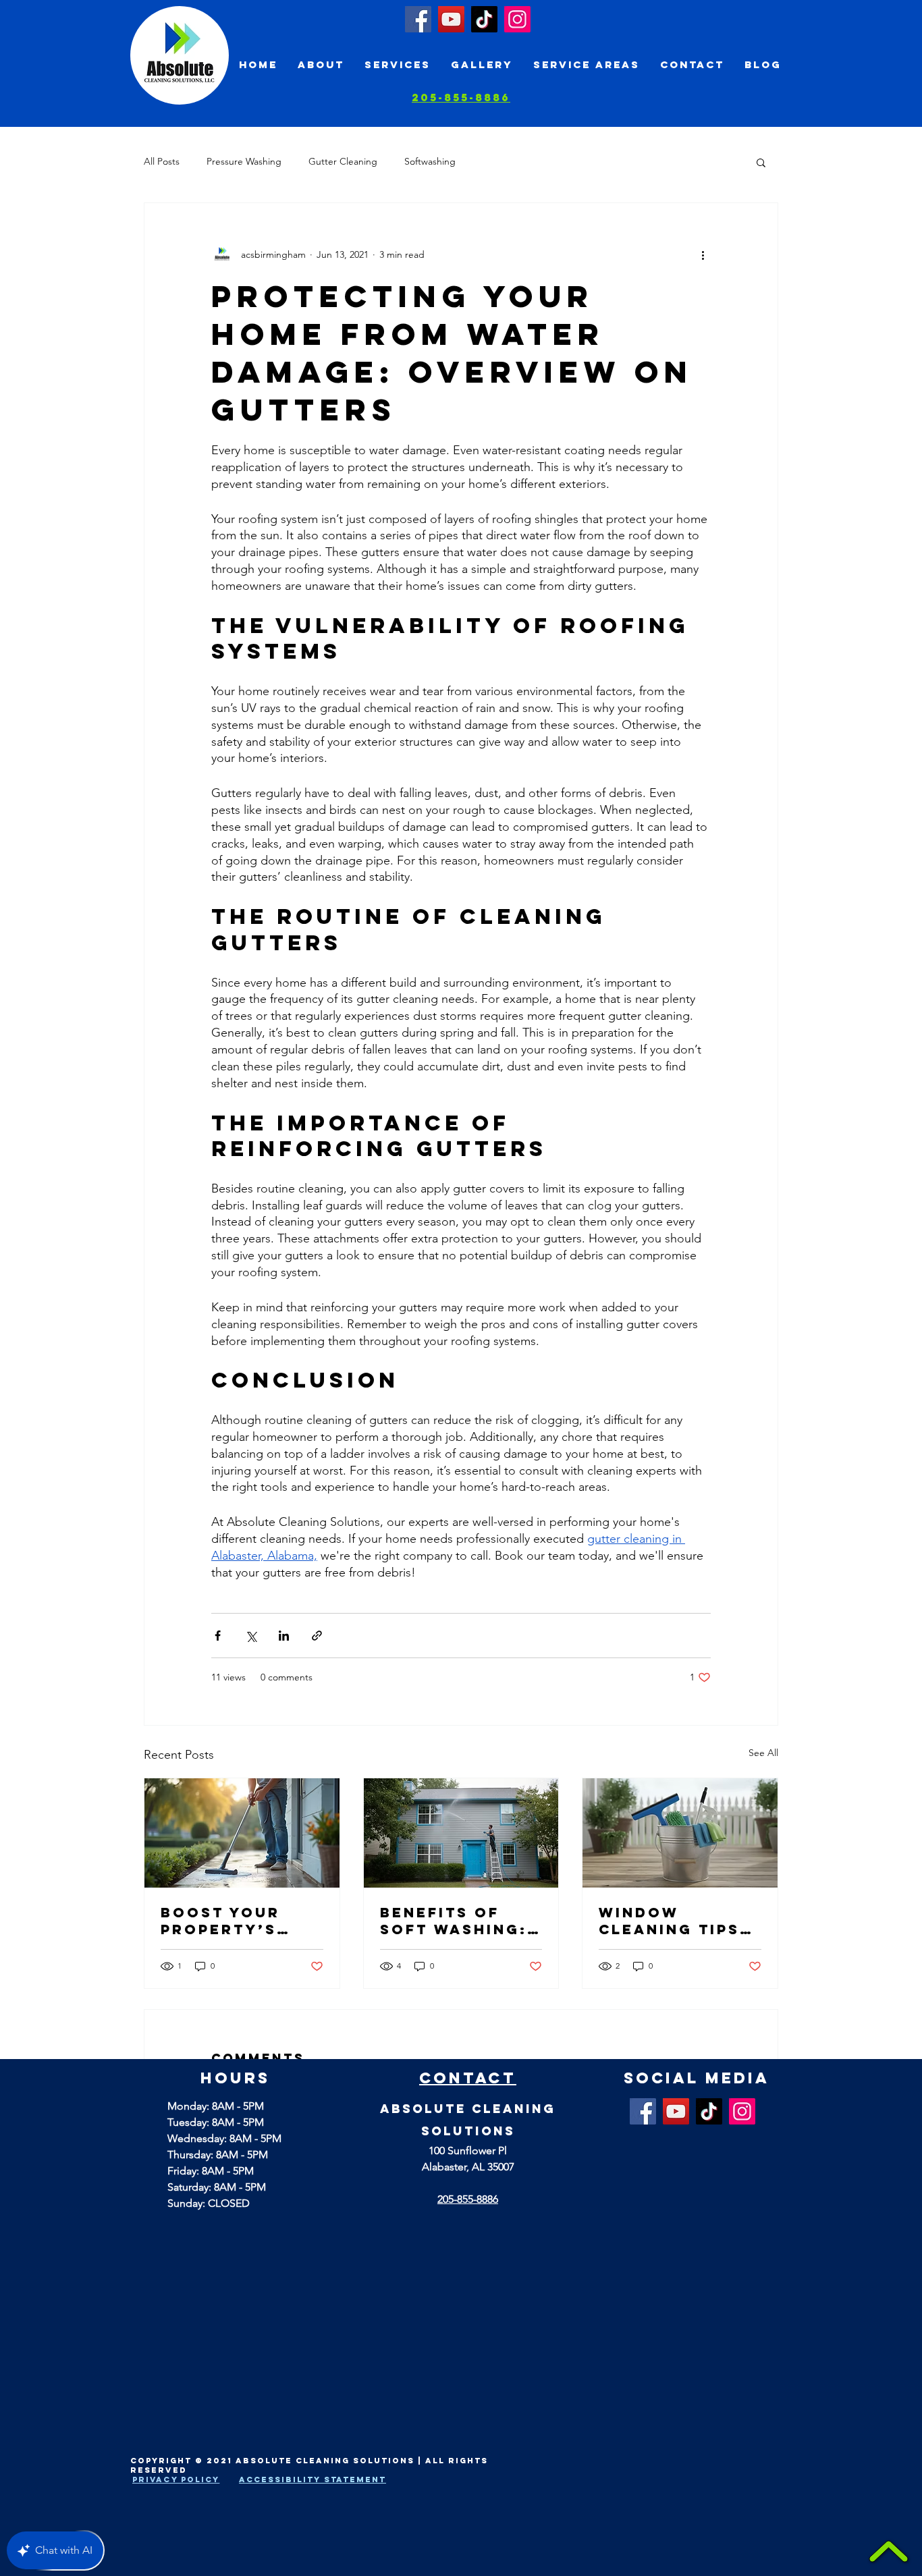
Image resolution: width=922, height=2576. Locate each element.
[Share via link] (317, 1636)
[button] (761, 162)
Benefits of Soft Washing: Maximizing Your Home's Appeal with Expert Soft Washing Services (454, 1921)
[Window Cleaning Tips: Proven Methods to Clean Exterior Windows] (680, 1833)
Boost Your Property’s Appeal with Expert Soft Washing (223, 1921)
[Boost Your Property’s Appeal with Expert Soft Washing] (242, 1833)
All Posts (162, 161)
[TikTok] (484, 19)
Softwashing (430, 161)
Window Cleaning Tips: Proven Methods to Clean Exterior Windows (678, 1921)
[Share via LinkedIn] (284, 1636)
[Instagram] (517, 19)
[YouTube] (451, 19)
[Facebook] (418, 19)
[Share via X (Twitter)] (251, 1636)
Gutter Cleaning (343, 161)
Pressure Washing (244, 161)
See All (763, 1753)
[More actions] (703, 254)
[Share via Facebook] (218, 1636)
